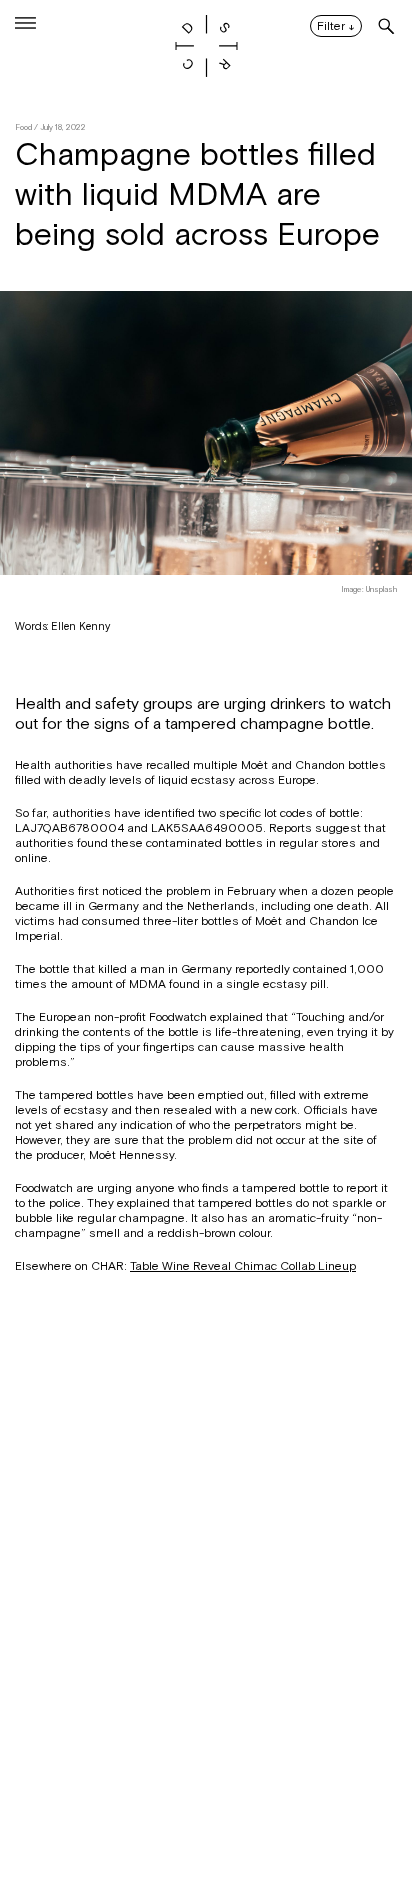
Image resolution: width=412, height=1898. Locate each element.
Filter (336, 27)
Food (23, 127)
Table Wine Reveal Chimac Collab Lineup (243, 1266)
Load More (206, 1801)
